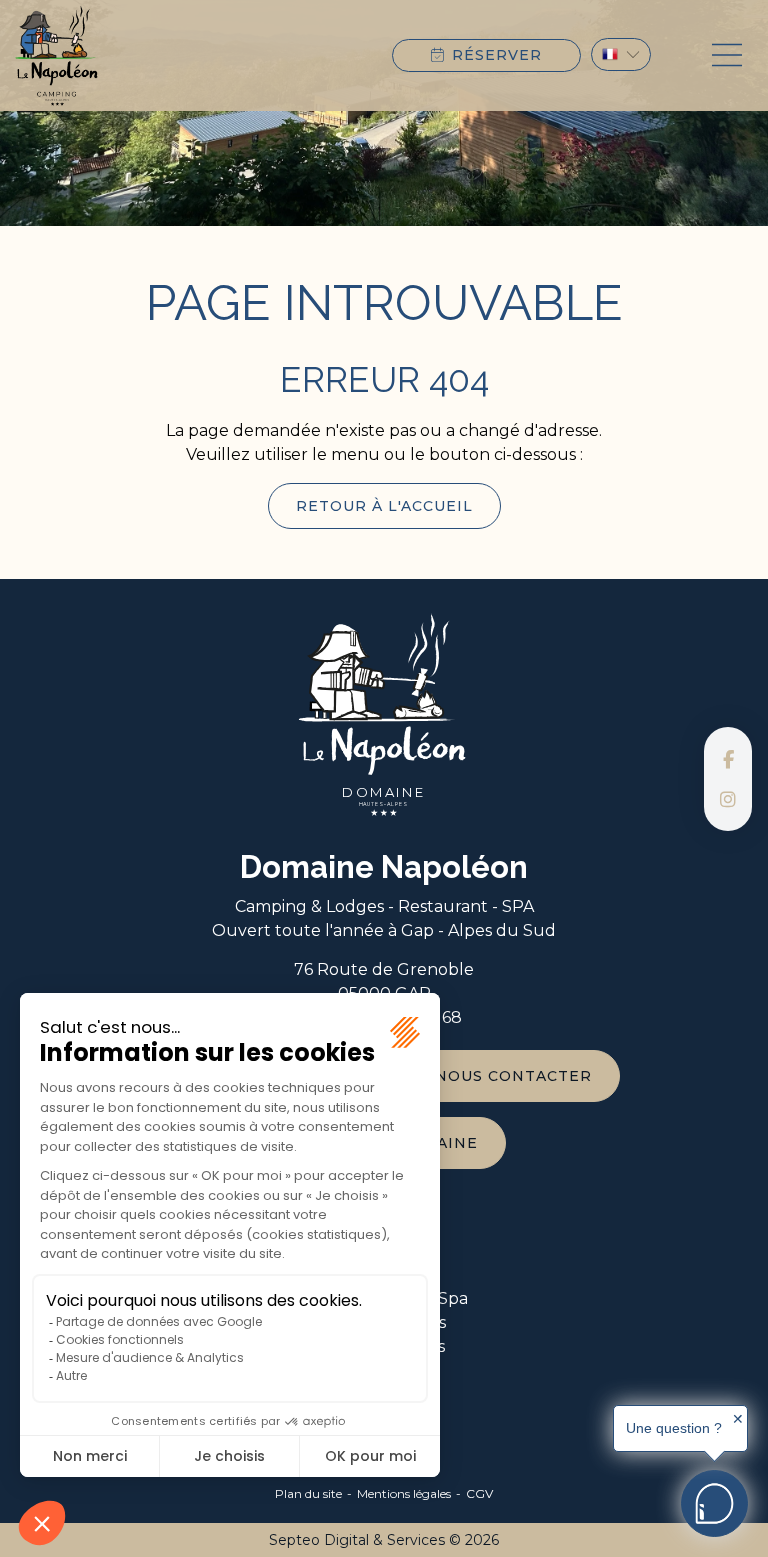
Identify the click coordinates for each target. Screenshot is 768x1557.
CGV (479, 1493)
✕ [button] (738, 1419)
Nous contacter (513, 1076)
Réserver (497, 55)
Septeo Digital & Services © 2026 (384, 1540)
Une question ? (674, 1428)
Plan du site (308, 1493)
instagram (728, 799)
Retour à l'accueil (384, 506)
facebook (728, 759)
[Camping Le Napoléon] (56, 55)
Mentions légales (404, 1493)
